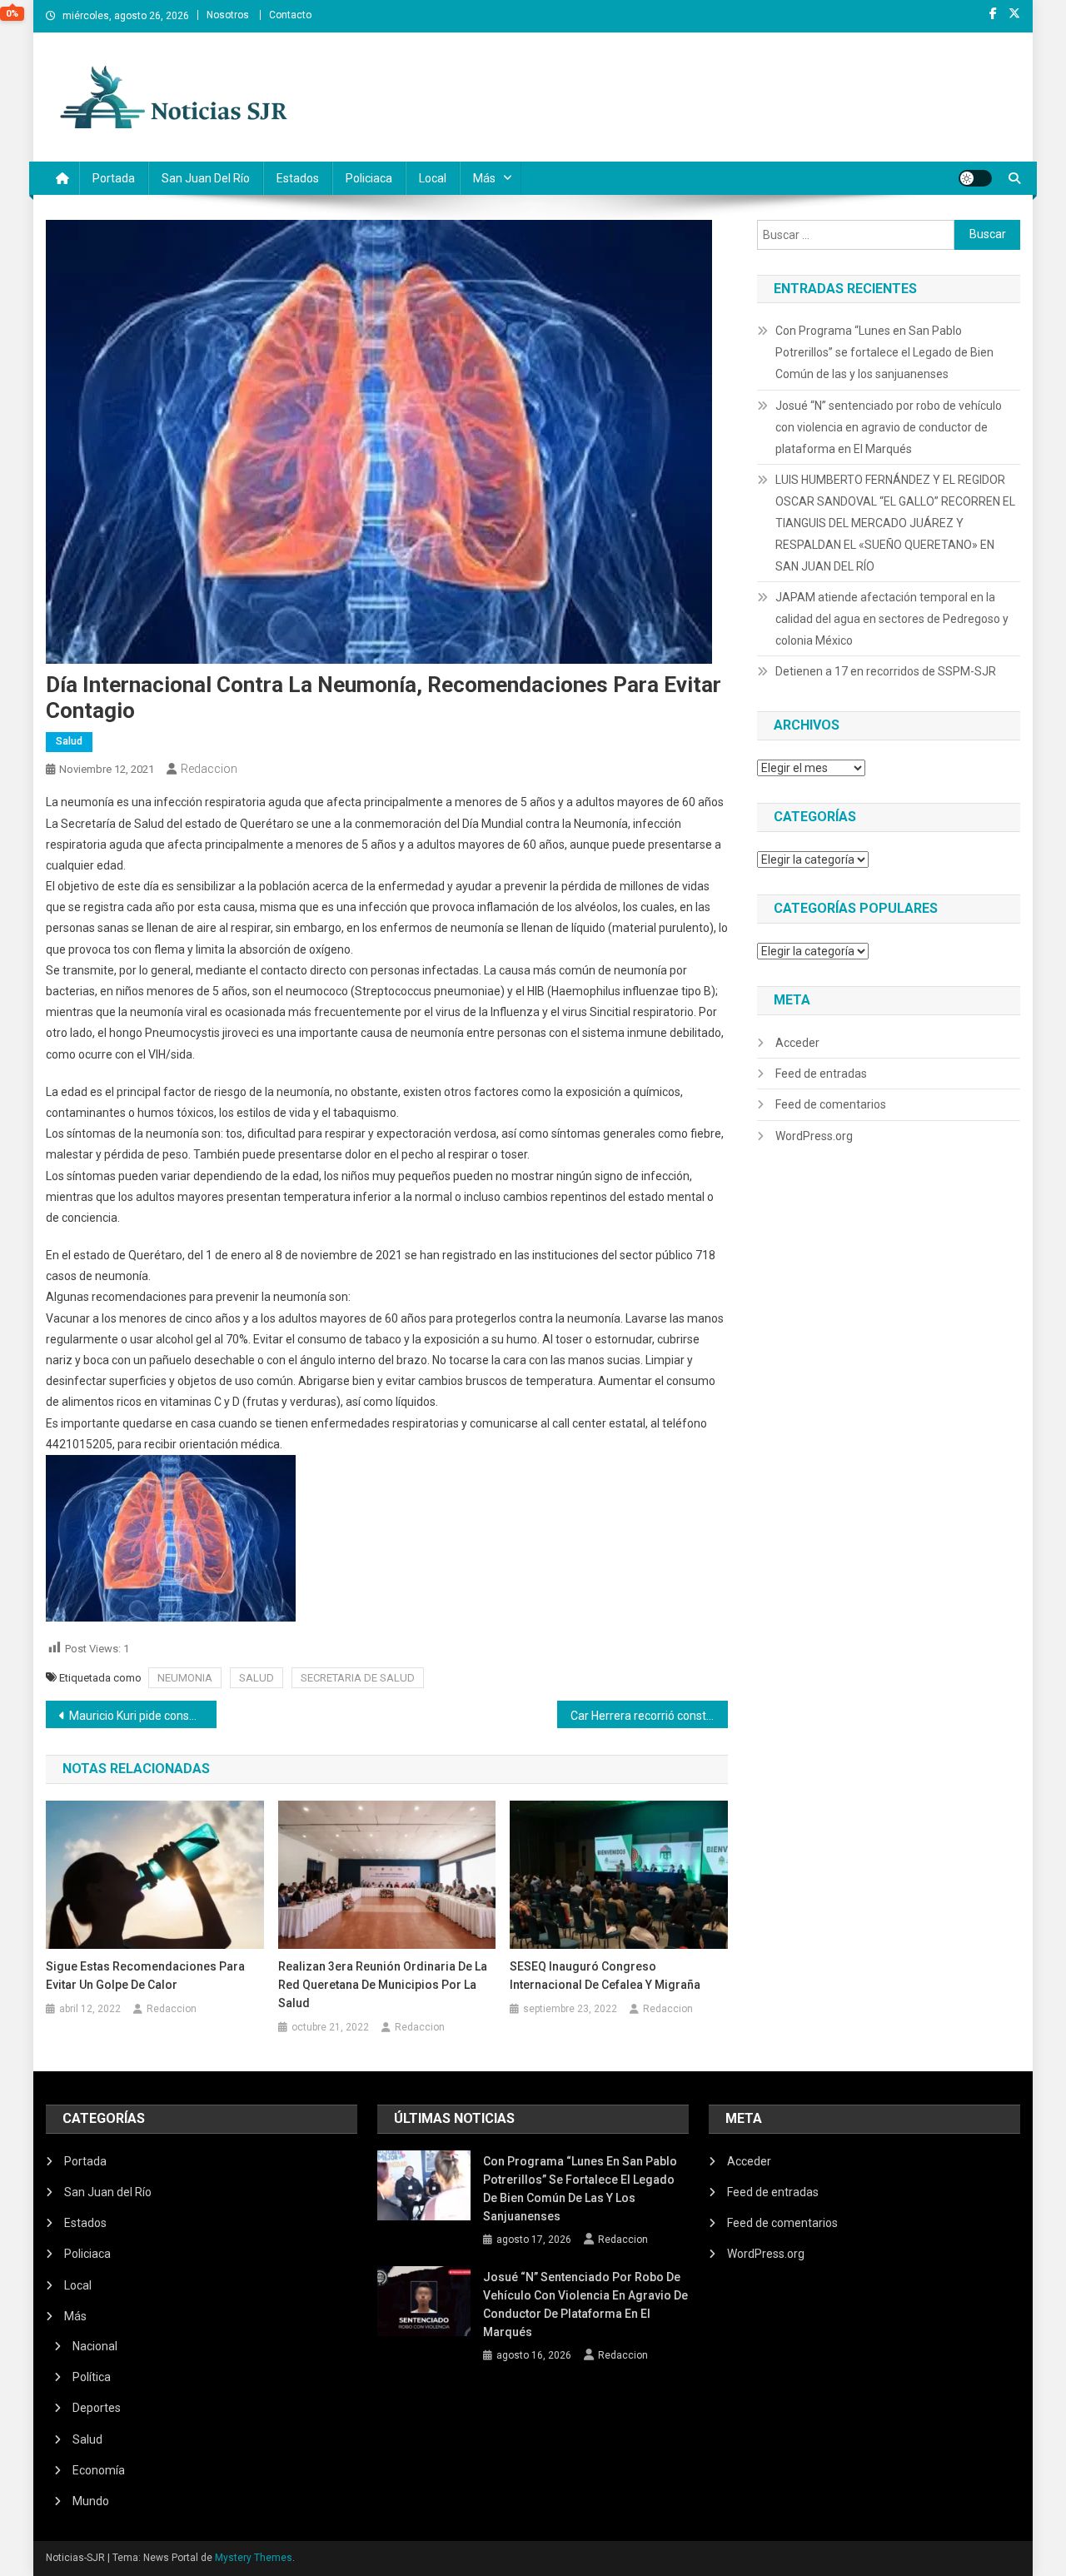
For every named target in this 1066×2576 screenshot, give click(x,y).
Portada (114, 178)
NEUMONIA (185, 1678)
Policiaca (369, 178)
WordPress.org (814, 1136)
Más (484, 178)
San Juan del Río (206, 178)
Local (433, 178)
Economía (99, 2470)
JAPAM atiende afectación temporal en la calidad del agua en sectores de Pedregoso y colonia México (892, 619)
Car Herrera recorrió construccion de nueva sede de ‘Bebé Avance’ (649, 1716)
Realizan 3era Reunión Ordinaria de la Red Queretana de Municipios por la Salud (383, 1985)
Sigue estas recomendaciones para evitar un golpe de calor (145, 1976)
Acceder (797, 1043)
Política (92, 2377)
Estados (298, 178)
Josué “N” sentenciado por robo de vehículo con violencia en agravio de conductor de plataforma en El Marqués (889, 427)
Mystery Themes (254, 2558)
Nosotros (228, 15)
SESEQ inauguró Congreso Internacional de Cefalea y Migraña (605, 1976)
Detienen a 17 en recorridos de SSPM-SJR (886, 671)
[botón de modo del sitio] (975, 178)
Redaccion (209, 769)
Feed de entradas (821, 1074)
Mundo (91, 2501)
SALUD (257, 1678)
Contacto (290, 15)
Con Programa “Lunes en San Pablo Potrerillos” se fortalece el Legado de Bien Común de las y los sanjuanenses (884, 352)
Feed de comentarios (831, 1104)
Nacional (95, 2346)
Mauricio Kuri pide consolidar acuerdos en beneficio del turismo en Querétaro (143, 1716)
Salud (69, 741)
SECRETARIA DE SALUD (358, 1678)
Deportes (97, 2408)
